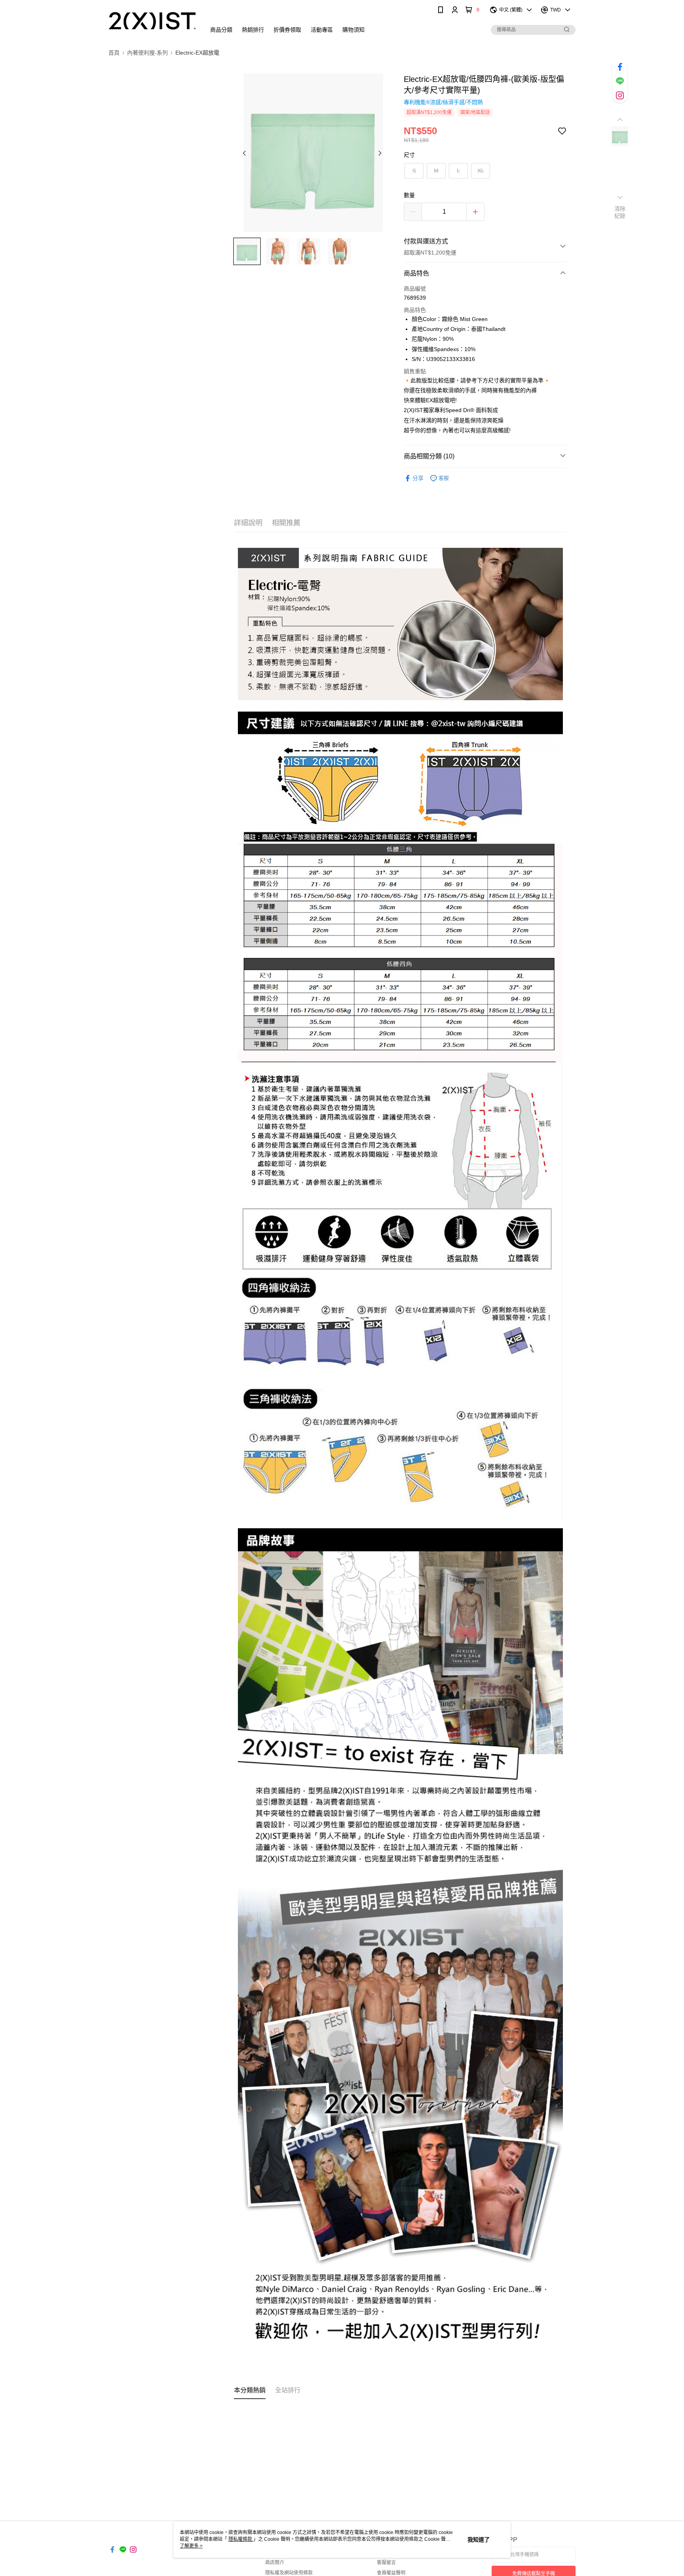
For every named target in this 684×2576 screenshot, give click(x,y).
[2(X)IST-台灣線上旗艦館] (152, 21)
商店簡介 (275, 2563)
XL (481, 171)
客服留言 (386, 2563)
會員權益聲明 (391, 2573)
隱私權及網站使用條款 (289, 2573)
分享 (418, 478)
